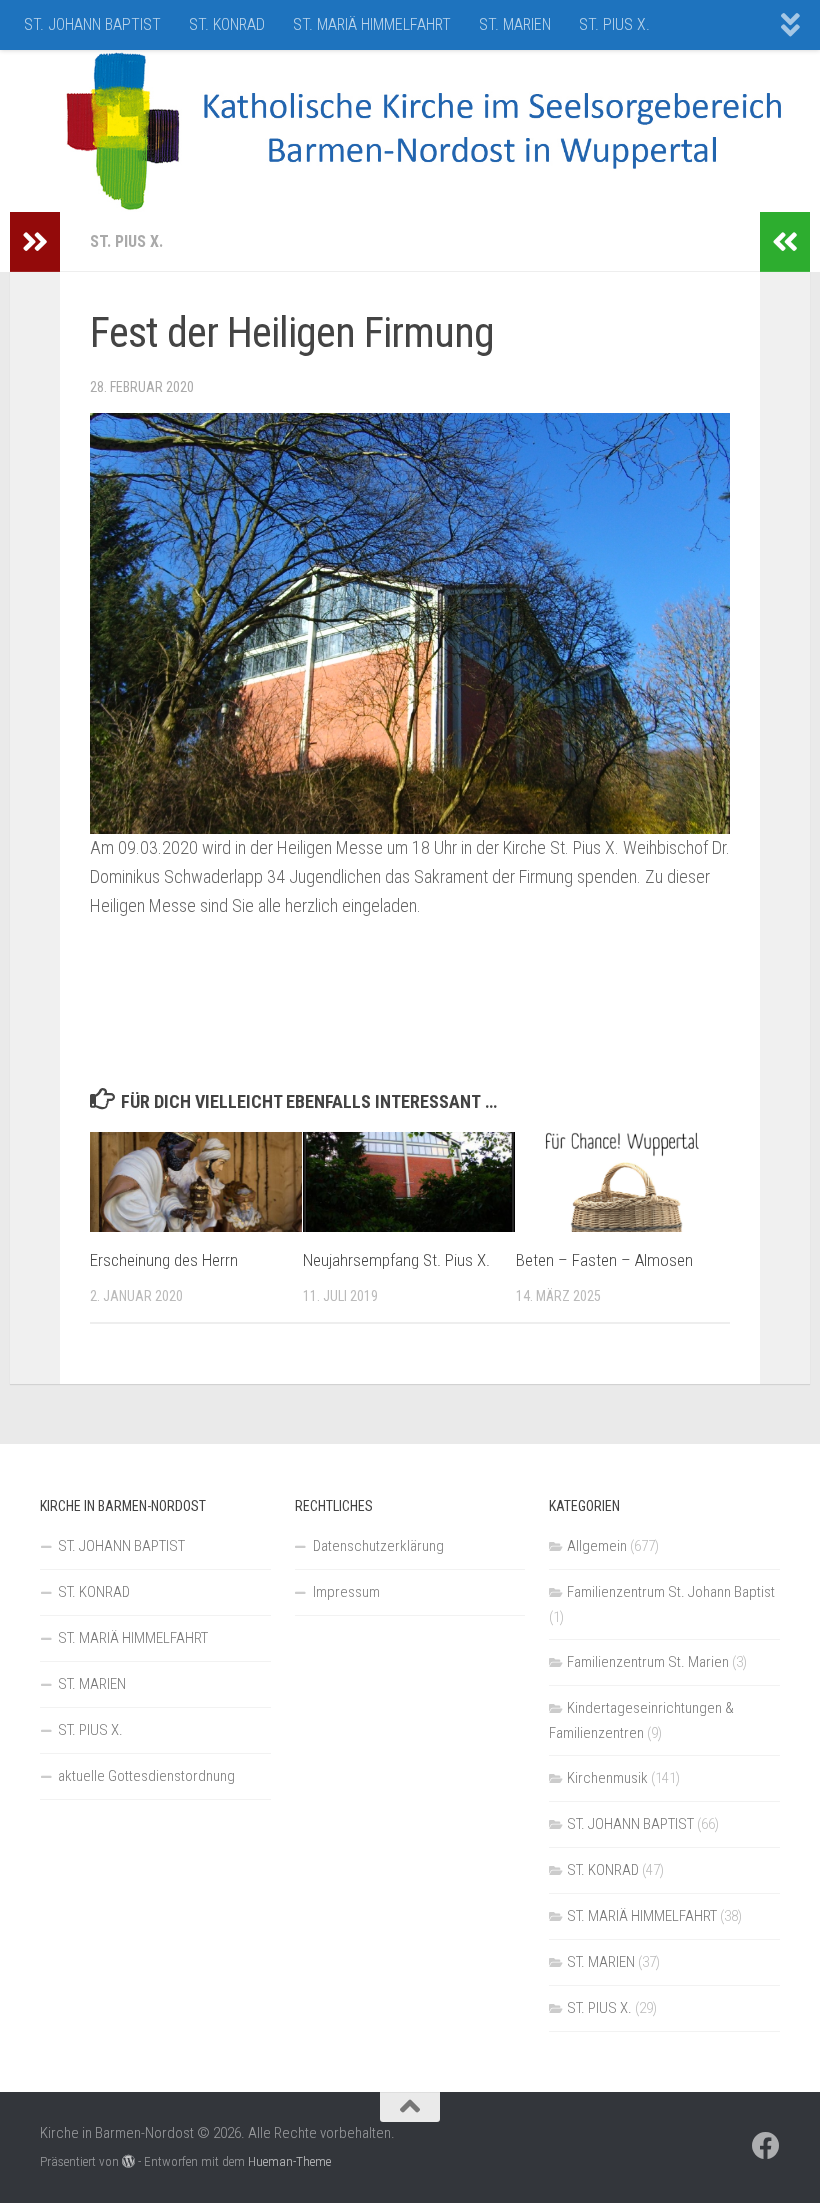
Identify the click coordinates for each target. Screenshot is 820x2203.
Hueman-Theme (289, 2161)
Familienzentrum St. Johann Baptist (671, 1592)
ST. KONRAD (227, 24)
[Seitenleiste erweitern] (35, 242)
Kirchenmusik (607, 1778)
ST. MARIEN (515, 24)
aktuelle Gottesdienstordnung (146, 1776)
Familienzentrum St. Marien (648, 1662)
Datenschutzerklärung (378, 1546)
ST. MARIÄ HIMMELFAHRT (372, 24)
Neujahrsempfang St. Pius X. (396, 1260)
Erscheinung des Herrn (164, 1260)
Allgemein (597, 1546)
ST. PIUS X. (614, 24)
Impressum (346, 1592)
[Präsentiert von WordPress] (128, 2161)
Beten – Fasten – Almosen (604, 1260)
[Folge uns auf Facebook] (766, 2146)
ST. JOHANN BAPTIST (92, 24)
